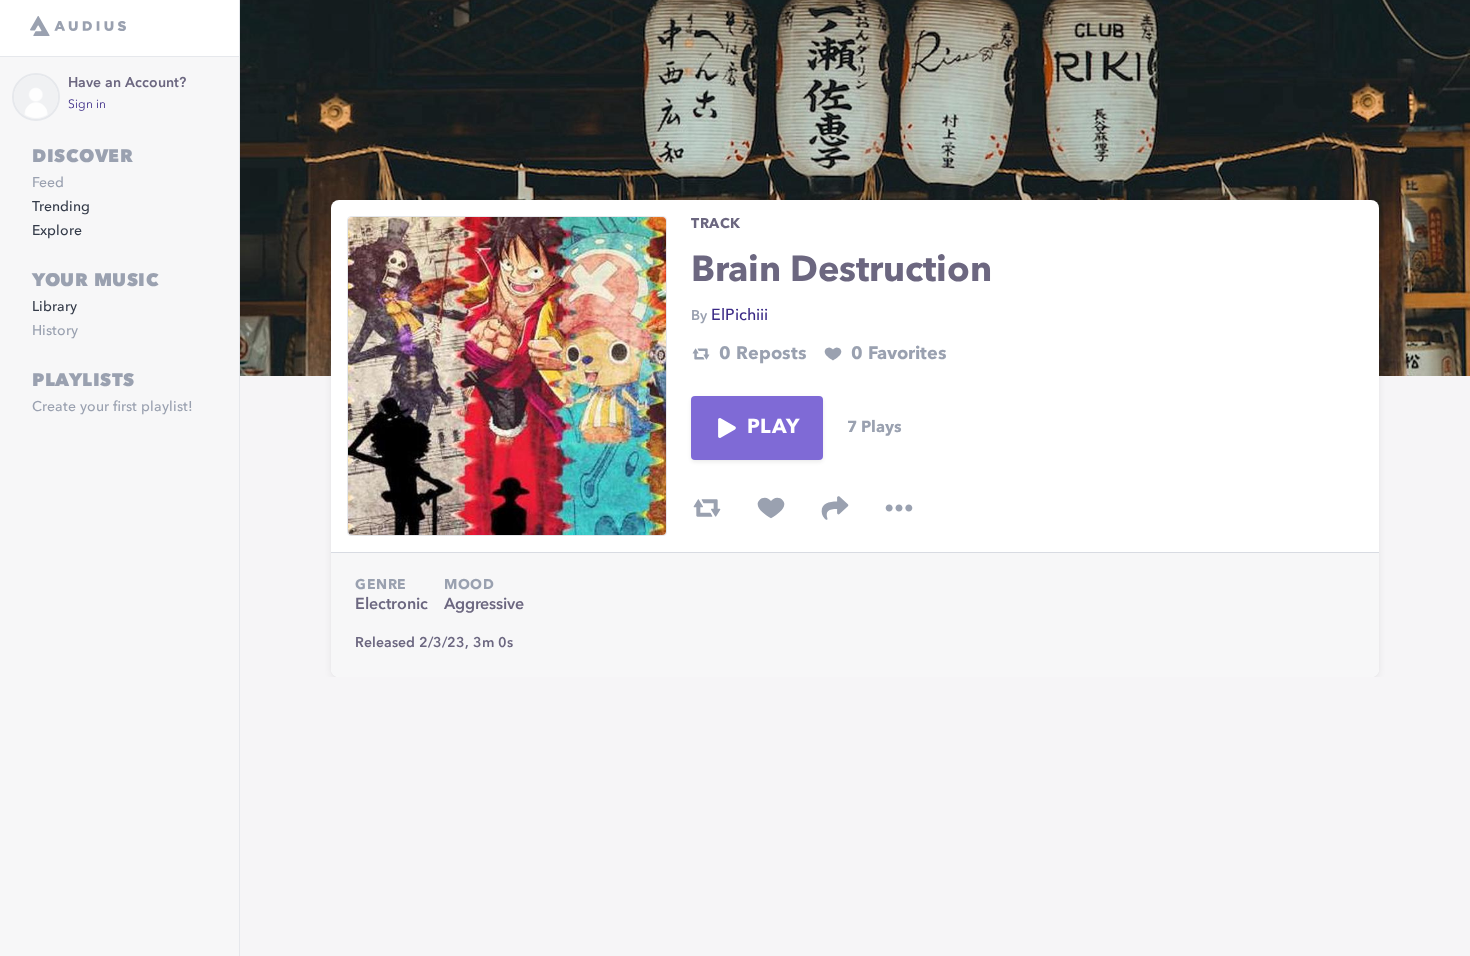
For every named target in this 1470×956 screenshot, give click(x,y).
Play (773, 428)
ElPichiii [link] (739, 316)
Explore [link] (57, 231)
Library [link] (54, 307)
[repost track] (707, 508)
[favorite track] (771, 508)
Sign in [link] (87, 105)
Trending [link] (61, 207)
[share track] (835, 508)
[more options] (899, 508)
